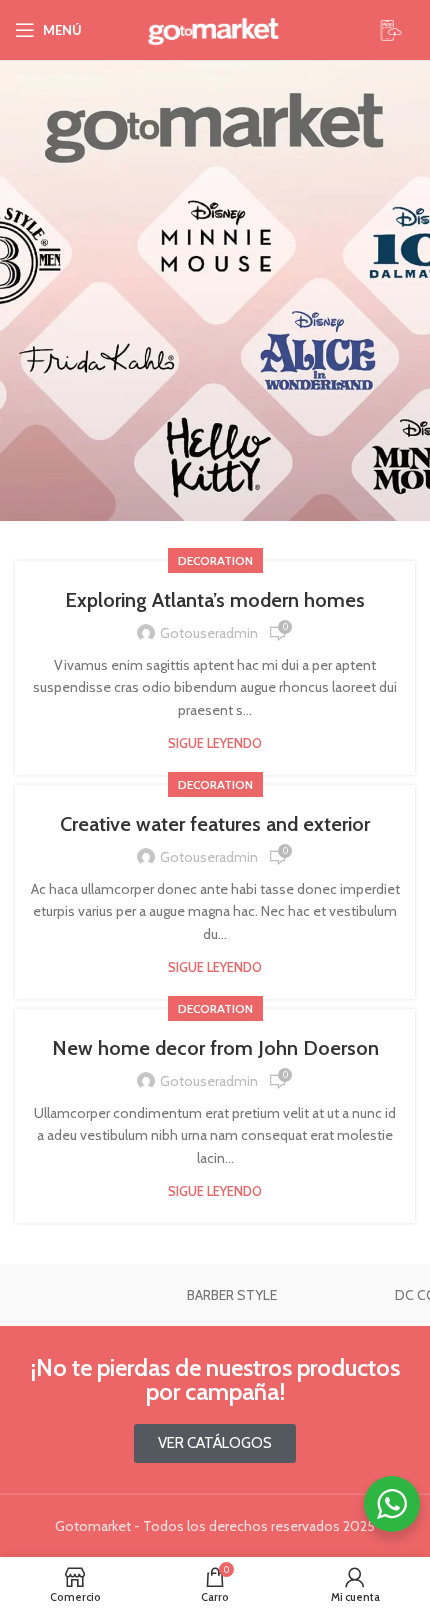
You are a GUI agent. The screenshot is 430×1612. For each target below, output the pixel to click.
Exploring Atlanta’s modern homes (215, 600)
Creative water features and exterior (215, 824)
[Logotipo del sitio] (215, 30)
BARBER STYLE (232, 1295)
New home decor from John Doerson (215, 1048)
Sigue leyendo (215, 743)
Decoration (215, 560)
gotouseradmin (209, 633)
